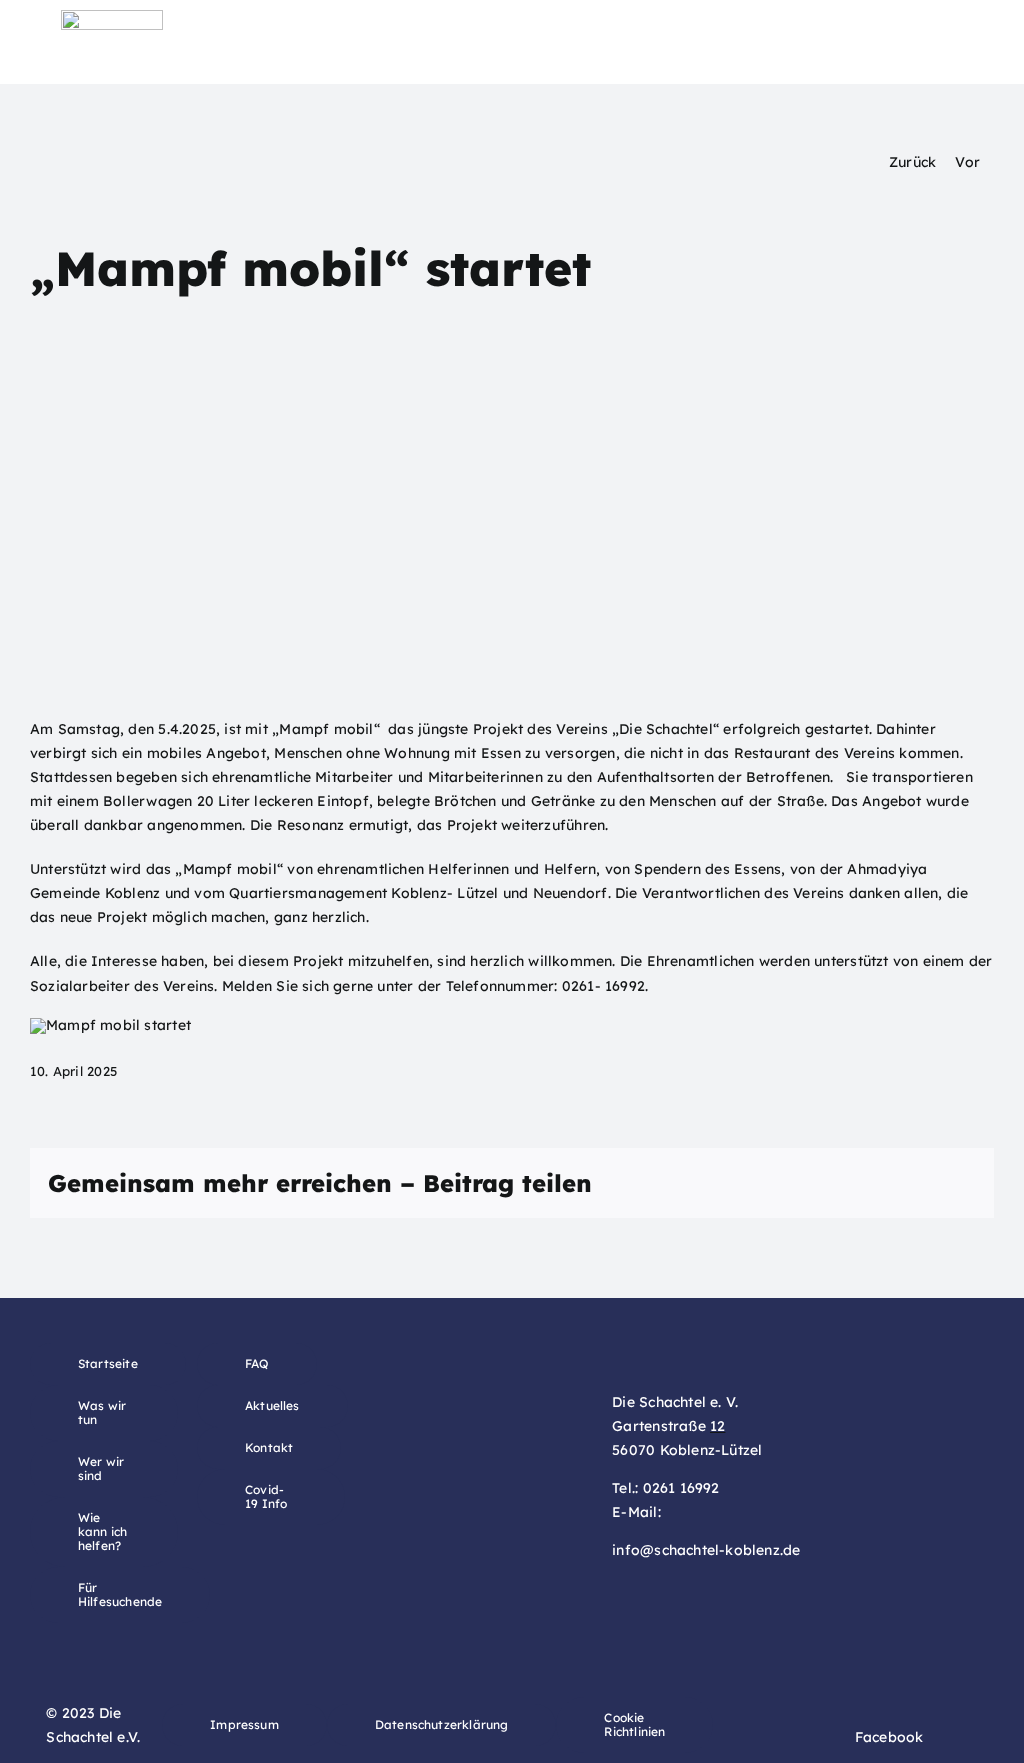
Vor (967, 162)
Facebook (889, 1737)
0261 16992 (681, 1488)
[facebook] (849, 1737)
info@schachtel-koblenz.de (706, 1550)
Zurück (912, 162)
